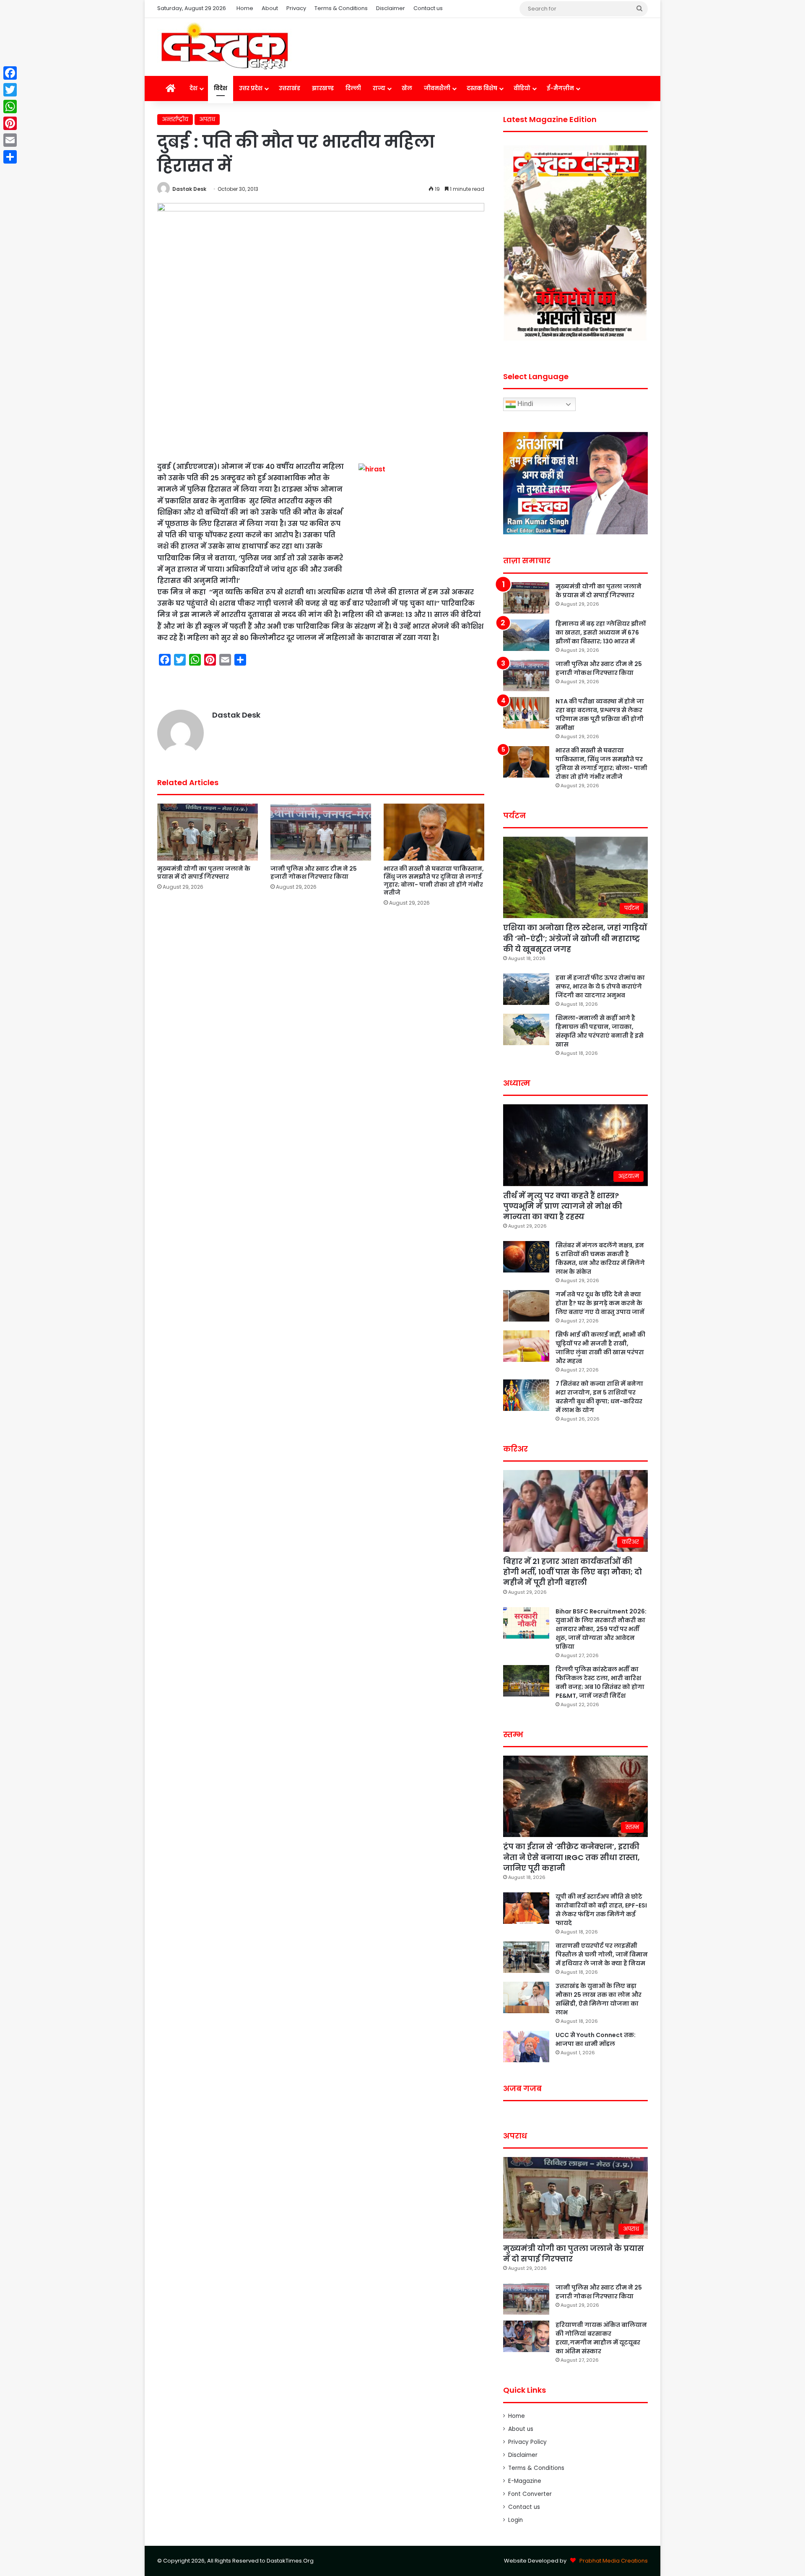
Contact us (428, 8)
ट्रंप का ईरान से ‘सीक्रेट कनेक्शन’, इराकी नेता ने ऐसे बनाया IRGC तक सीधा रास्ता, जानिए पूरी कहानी (571, 1857)
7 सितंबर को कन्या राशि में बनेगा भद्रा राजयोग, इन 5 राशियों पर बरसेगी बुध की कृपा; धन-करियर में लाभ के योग (599, 1397)
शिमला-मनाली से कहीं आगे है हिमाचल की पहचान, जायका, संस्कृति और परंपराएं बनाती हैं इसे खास (600, 1031)
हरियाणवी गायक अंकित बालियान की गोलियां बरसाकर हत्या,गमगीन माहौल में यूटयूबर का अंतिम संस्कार (601, 2338)
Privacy (296, 8)
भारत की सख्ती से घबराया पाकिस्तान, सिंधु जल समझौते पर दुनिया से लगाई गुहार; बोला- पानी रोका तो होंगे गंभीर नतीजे (434, 881)
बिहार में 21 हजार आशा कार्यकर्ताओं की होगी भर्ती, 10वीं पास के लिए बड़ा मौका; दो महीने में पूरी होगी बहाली (573, 1572)
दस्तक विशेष (482, 88)
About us (521, 2429)
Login (515, 2520)
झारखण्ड (323, 88)
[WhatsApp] (10, 107)
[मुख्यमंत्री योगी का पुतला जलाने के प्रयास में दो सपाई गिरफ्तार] (208, 832)
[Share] (10, 157)
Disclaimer (391, 8)
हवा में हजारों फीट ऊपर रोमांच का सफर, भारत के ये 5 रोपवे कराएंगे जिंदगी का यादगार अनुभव (600, 986)
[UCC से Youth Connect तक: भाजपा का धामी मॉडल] (526, 2046)
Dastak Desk (189, 189)
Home (245, 8)
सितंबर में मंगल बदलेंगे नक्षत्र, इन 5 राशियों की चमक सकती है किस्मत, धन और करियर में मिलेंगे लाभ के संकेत (600, 1258)
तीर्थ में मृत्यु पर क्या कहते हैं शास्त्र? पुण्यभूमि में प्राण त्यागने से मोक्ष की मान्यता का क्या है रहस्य (563, 1206)
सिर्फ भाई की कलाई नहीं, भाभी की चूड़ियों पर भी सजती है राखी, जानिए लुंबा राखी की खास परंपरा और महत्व (600, 1348)
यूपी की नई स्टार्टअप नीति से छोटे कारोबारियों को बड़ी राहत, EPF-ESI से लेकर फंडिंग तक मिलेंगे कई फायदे (601, 1910)
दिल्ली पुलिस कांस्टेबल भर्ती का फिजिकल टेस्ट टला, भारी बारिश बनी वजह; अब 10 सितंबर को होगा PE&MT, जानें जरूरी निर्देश (600, 1682)
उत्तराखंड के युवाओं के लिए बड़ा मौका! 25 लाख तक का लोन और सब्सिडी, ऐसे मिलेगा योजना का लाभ (599, 1999)
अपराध (207, 119)
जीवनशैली (437, 88)
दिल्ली (353, 88)
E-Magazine (525, 2481)
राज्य (379, 88)
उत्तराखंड (290, 88)
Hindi (525, 404)
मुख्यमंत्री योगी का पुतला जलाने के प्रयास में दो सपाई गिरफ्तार (204, 873)
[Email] (10, 140)
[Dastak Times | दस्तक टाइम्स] (224, 47)
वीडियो (522, 88)
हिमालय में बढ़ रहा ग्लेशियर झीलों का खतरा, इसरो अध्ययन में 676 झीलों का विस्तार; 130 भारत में (601, 632)
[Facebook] (10, 73)
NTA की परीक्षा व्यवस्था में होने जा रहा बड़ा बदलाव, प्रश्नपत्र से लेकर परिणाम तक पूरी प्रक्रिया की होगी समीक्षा (600, 714)
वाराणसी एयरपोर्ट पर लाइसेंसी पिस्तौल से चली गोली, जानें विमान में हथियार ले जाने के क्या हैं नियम (602, 1954)
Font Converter (530, 2494)
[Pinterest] (10, 123)
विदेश (221, 88)
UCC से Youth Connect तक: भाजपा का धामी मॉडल (596, 2039)
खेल (407, 88)
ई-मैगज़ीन (560, 88)
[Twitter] (10, 90)
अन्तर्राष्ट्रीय (175, 119)
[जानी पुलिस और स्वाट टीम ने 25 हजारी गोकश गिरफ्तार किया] (321, 832)
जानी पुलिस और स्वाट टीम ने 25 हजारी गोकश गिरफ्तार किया (314, 873)
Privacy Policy (527, 2442)
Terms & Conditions (341, 8)
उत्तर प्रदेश (251, 88)
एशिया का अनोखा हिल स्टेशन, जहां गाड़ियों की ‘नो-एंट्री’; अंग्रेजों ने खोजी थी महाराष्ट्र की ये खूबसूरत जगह (575, 938)
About (270, 8)
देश (193, 88)
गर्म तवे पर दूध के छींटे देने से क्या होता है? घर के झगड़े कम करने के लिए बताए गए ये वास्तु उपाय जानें (600, 1303)
